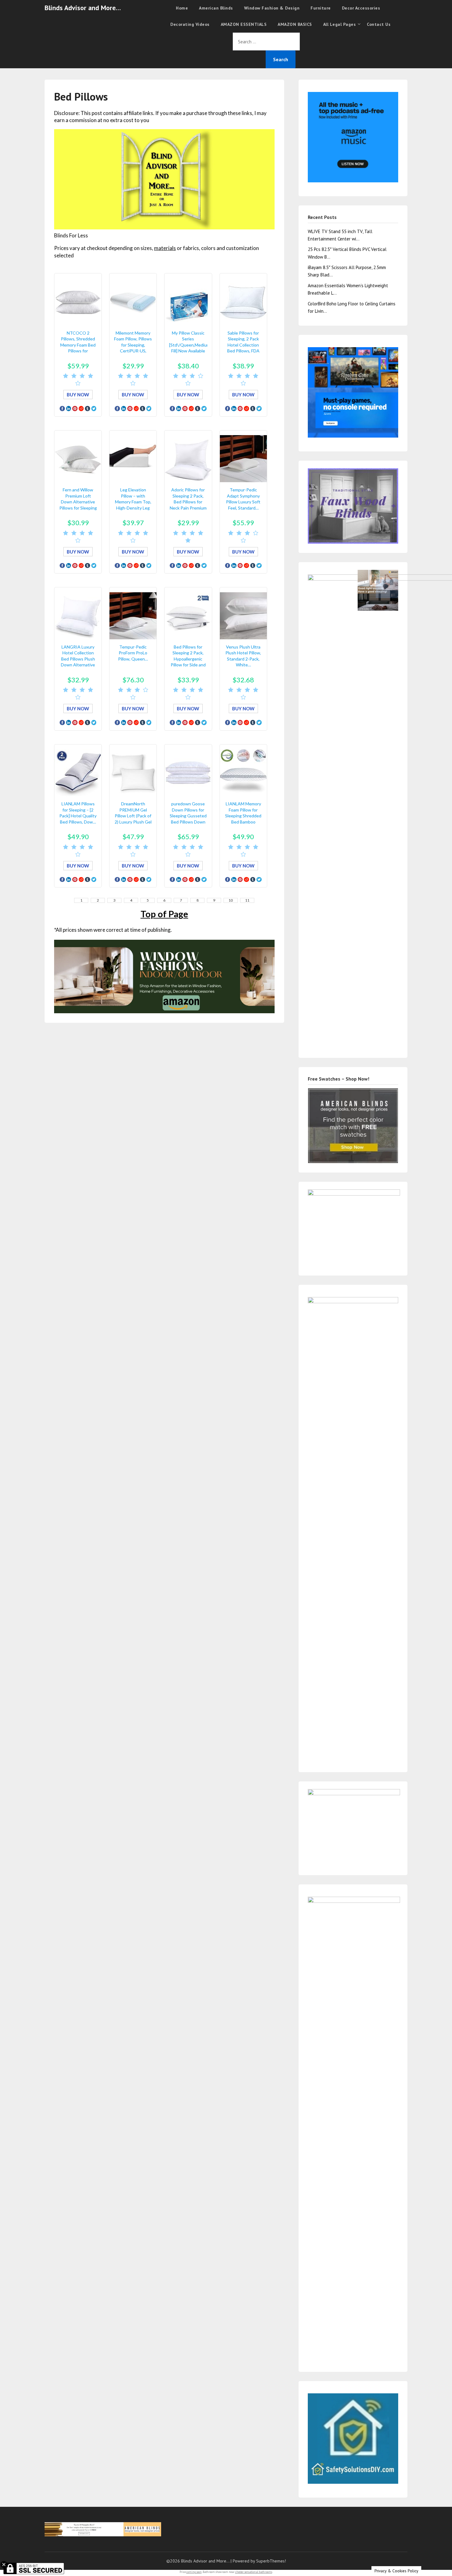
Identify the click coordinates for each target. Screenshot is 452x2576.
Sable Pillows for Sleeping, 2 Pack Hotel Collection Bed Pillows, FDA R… (243, 345)
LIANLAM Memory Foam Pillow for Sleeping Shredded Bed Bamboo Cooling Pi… (243, 816)
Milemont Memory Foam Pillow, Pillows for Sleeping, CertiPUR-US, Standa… (133, 345)
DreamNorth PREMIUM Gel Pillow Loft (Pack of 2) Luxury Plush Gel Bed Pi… (133, 816)
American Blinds (216, 8)
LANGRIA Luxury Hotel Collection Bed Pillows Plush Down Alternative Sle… (78, 659)
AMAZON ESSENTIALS (244, 24)
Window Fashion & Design (272, 8)
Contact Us (379, 24)
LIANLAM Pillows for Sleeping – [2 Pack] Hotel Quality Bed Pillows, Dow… (78, 813)
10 (231, 900)
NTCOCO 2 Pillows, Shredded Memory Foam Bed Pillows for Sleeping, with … (78, 345)
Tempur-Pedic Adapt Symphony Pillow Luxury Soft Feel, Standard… (243, 499)
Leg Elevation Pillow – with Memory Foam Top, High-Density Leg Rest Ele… (133, 502)
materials (165, 248)
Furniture (321, 8)
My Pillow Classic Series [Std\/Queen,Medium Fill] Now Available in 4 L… (190, 345)
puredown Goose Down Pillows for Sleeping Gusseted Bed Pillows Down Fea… (188, 816)
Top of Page (164, 914)
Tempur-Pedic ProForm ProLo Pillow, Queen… (133, 653)
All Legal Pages (340, 24)
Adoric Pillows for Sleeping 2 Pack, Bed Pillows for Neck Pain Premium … (188, 502)
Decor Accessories (361, 8)
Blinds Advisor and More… (83, 8)
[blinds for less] (164, 976)
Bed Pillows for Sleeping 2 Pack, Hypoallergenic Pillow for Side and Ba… (188, 659)
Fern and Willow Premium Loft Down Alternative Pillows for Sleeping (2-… (78, 502)
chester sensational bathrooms (254, 2572)
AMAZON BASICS (295, 24)
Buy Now (78, 395)
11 (247, 900)
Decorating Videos (190, 24)
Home (182, 8)
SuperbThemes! (271, 2561)
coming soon (194, 2572)
